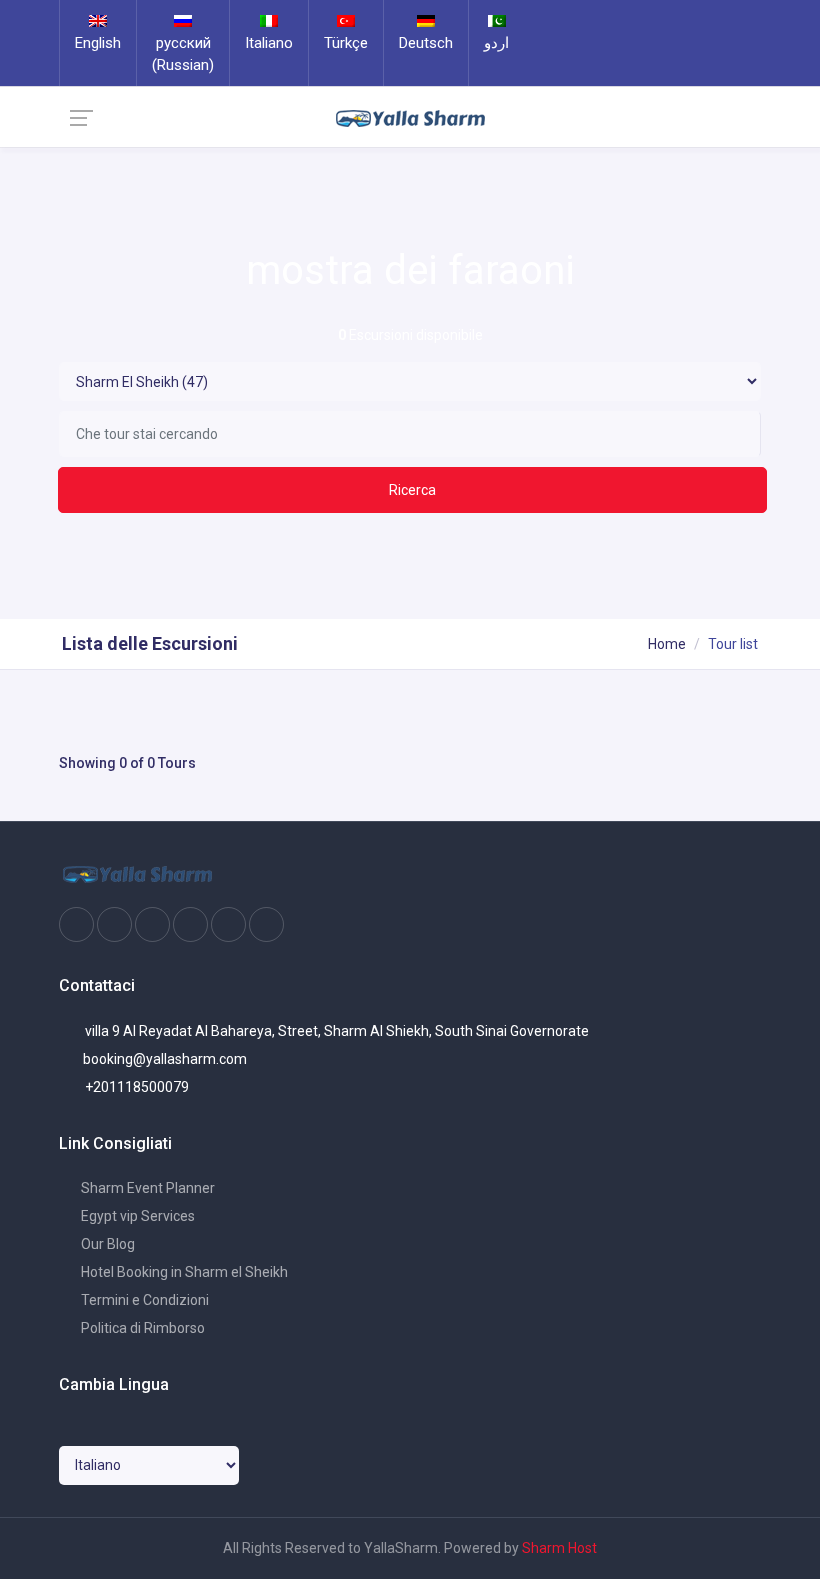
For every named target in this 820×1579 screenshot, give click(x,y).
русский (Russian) (183, 54)
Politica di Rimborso (141, 1328)
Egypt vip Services (136, 1216)
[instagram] (114, 925)
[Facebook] (76, 925)
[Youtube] (190, 925)
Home (667, 644)
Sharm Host (559, 1548)
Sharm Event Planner (146, 1188)
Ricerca (412, 490)
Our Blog (106, 1244)
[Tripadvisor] (152, 925)
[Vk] (228, 925)
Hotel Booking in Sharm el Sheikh (183, 1272)
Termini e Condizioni (143, 1300)
